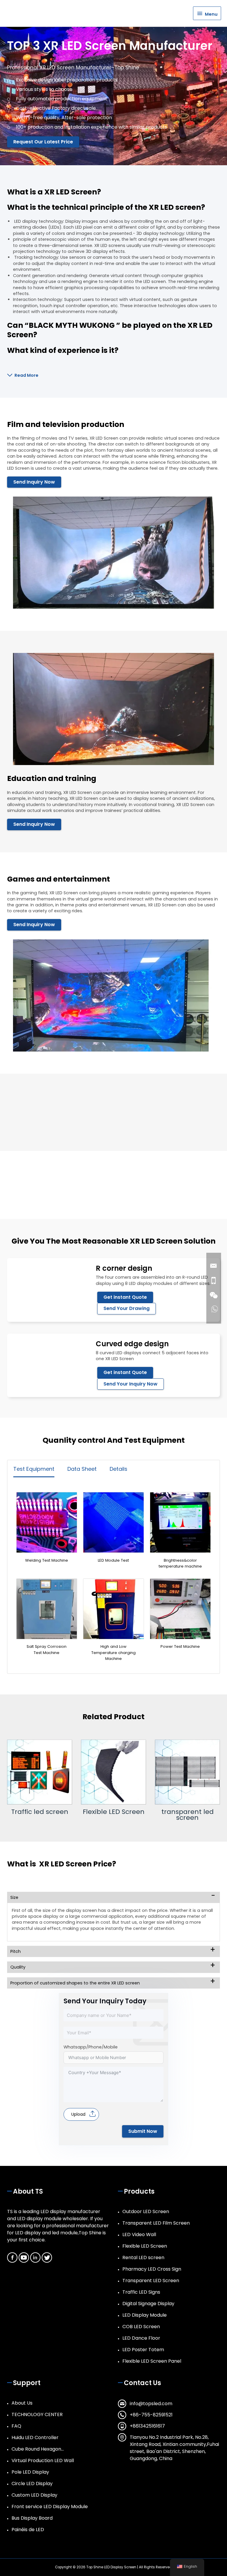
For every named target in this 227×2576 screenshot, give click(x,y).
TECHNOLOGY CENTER (37, 2414)
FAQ (16, 2426)
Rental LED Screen (188, 1812)
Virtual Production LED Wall (43, 2460)
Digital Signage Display (148, 2304)
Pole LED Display (30, 2472)
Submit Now (143, 2131)
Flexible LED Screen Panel (152, 2361)
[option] (40, 1777)
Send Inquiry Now (34, 482)
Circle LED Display (32, 2484)
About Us (22, 2403)
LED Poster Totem (143, 2350)
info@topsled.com (151, 2404)
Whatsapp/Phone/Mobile (91, 2047)
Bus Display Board (32, 2518)
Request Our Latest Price (43, 142)
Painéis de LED (28, 2530)
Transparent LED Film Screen (156, 2223)
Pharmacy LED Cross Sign (152, 2269)
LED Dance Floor (141, 2338)
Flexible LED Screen (40, 1812)
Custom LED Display (34, 2495)
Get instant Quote (125, 1297)
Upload (78, 2114)
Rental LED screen (143, 2258)
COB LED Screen (141, 2327)
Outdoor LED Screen (146, 2211)
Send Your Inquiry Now (130, 1384)
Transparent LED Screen (151, 2281)
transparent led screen (114, 1815)
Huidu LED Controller (35, 2437)
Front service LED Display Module (50, 2507)
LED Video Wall (139, 2234)
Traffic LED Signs (141, 2292)
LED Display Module (145, 2315)
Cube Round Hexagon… (38, 2449)
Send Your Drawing (127, 1308)
